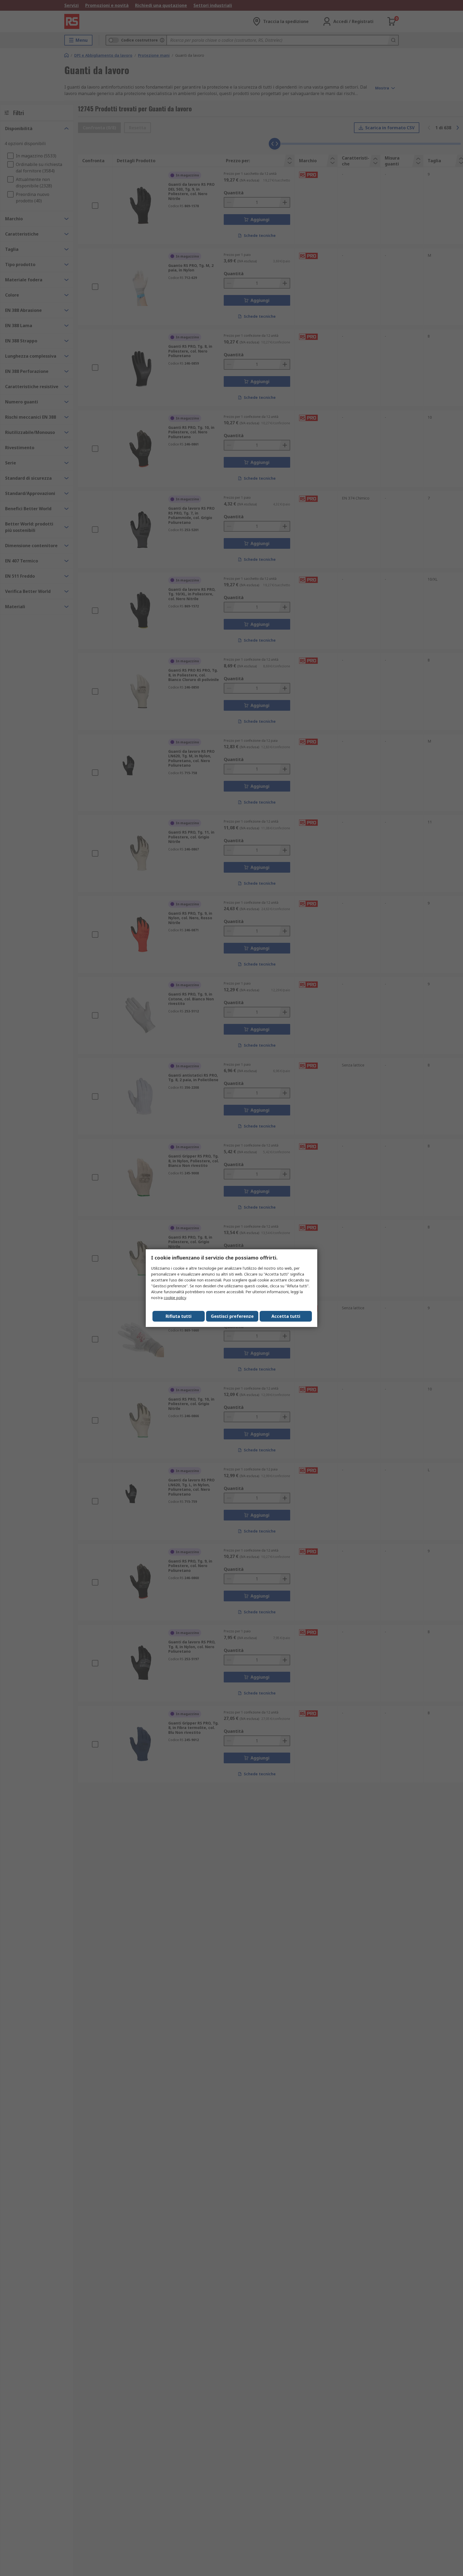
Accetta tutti (286, 1316)
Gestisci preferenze (232, 1316)
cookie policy (175, 1298)
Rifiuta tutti (179, 1316)
